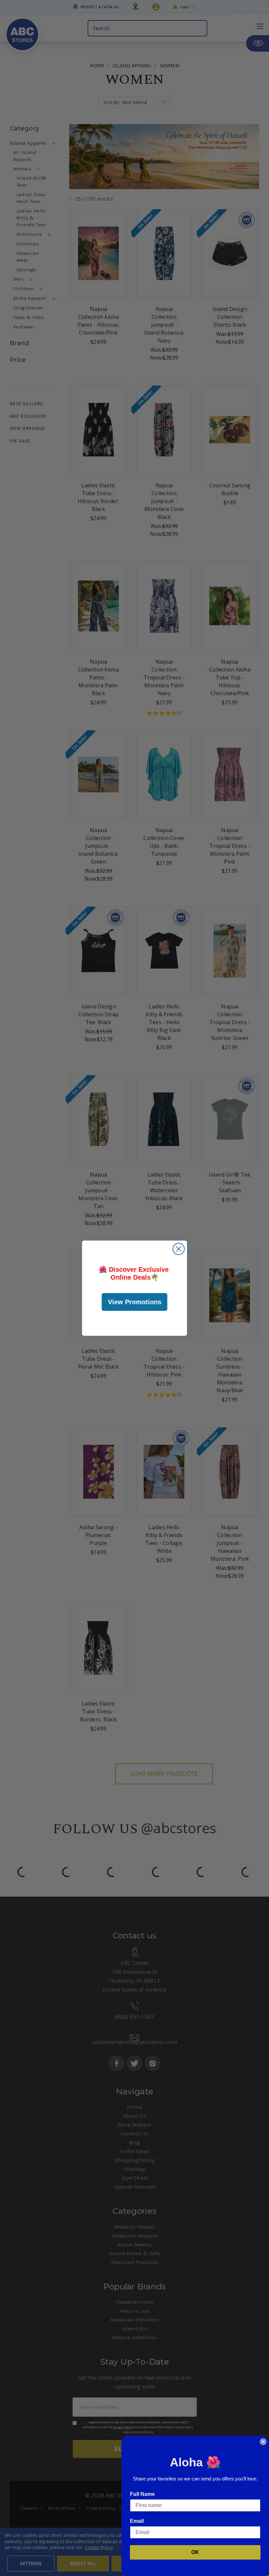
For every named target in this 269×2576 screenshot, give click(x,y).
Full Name (142, 2494)
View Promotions (135, 1302)
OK (195, 2552)
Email (137, 2521)
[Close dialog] (179, 1249)
